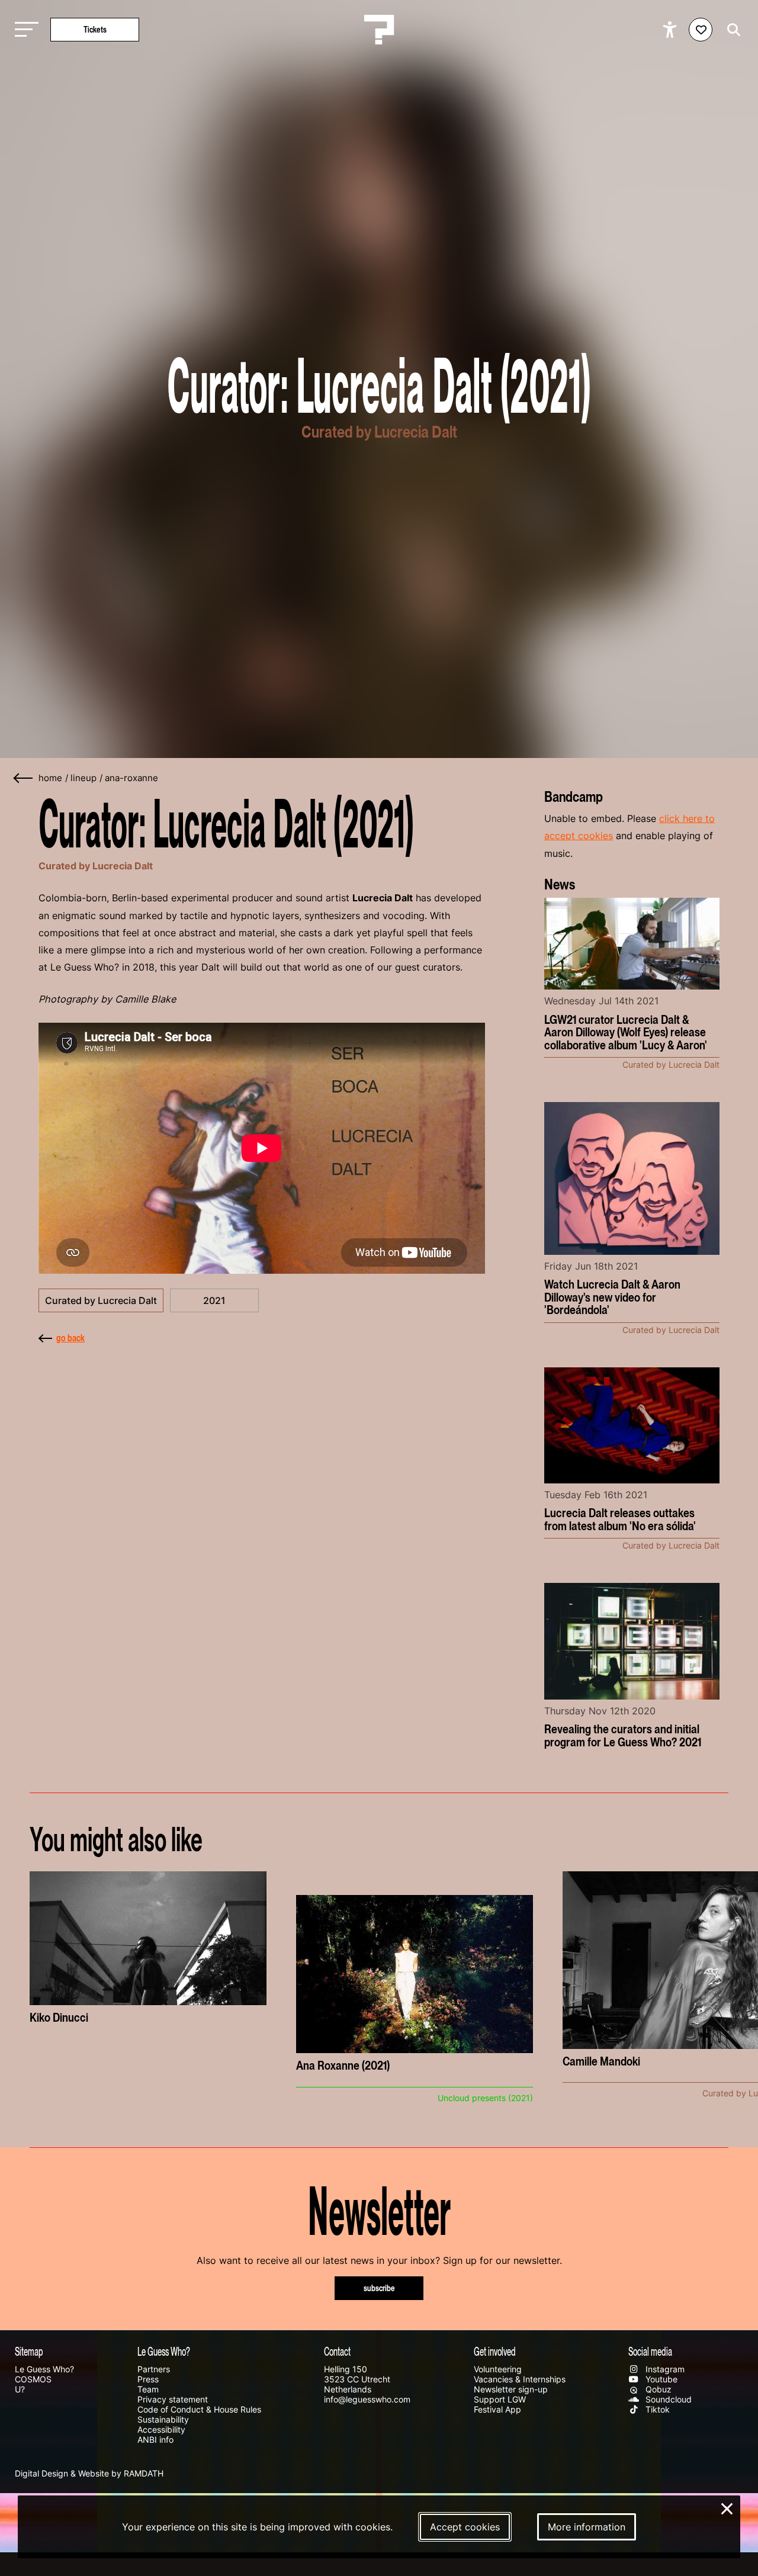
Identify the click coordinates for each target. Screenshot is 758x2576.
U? (20, 2389)
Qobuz (657, 2389)
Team (148, 2389)
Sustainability (163, 2419)
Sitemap (29, 2351)
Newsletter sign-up (511, 2389)
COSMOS (33, 2379)
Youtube (660, 2379)
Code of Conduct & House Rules (199, 2409)
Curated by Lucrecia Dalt (101, 1300)
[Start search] (731, 30)
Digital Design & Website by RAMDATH (89, 2473)
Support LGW (500, 2399)
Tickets (95, 29)
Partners (154, 2369)
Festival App (497, 2409)
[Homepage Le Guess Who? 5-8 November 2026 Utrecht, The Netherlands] (379, 30)
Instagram (664, 2369)
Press (148, 2379)
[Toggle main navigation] (24, 30)
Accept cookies (465, 2527)
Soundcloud (667, 2399)
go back (70, 1338)
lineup (83, 778)
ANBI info (155, 2440)
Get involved (495, 2351)
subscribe (379, 2288)
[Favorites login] (701, 30)
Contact (337, 2351)
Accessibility (161, 2429)
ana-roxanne (131, 778)
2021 (214, 1300)
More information (587, 2527)
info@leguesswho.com (367, 2399)
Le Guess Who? (44, 2369)
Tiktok (656, 2409)
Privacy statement (173, 2399)
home (50, 778)
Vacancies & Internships (520, 2379)
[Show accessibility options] (671, 30)
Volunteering (498, 2369)
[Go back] (24, 778)
